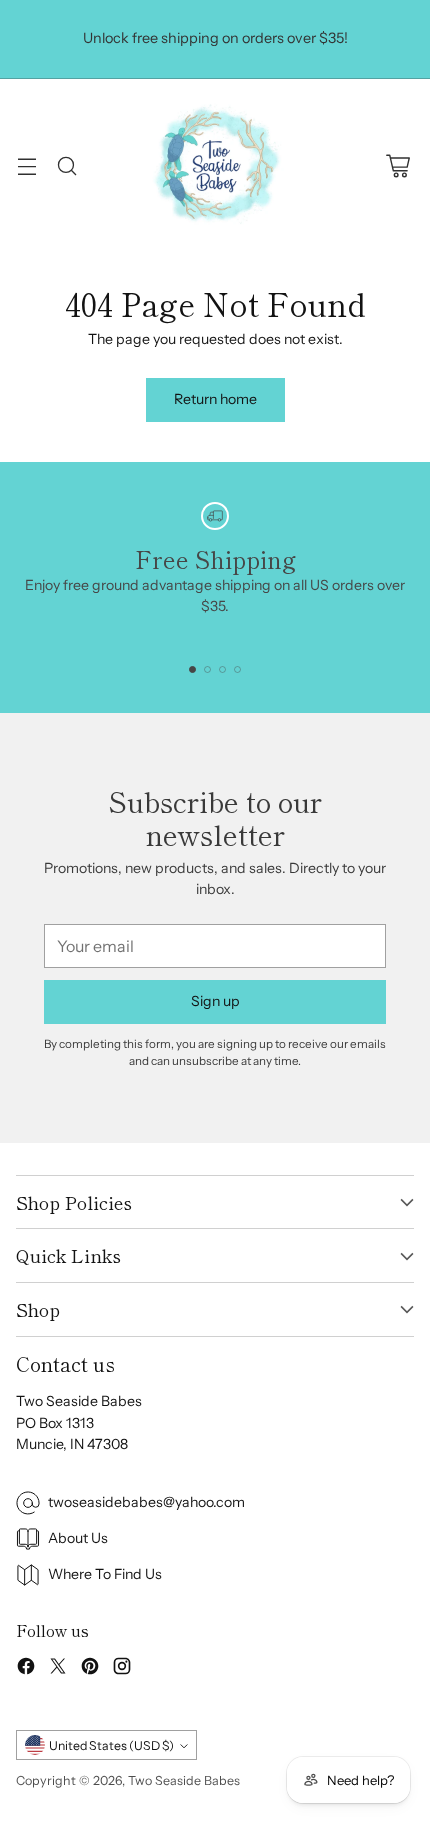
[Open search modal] (66, 165)
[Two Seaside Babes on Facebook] (26, 1669)
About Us (78, 1538)
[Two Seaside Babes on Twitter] (58, 1669)
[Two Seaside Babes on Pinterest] (90, 1669)
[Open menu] (26, 165)
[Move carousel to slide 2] (207, 669)
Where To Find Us (105, 1574)
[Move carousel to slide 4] (237, 669)
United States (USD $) (111, 1745)
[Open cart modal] (397, 165)
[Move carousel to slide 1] (192, 669)
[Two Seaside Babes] (215, 166)
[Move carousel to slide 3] (222, 669)
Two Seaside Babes (184, 1780)
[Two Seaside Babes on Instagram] (122, 1669)
